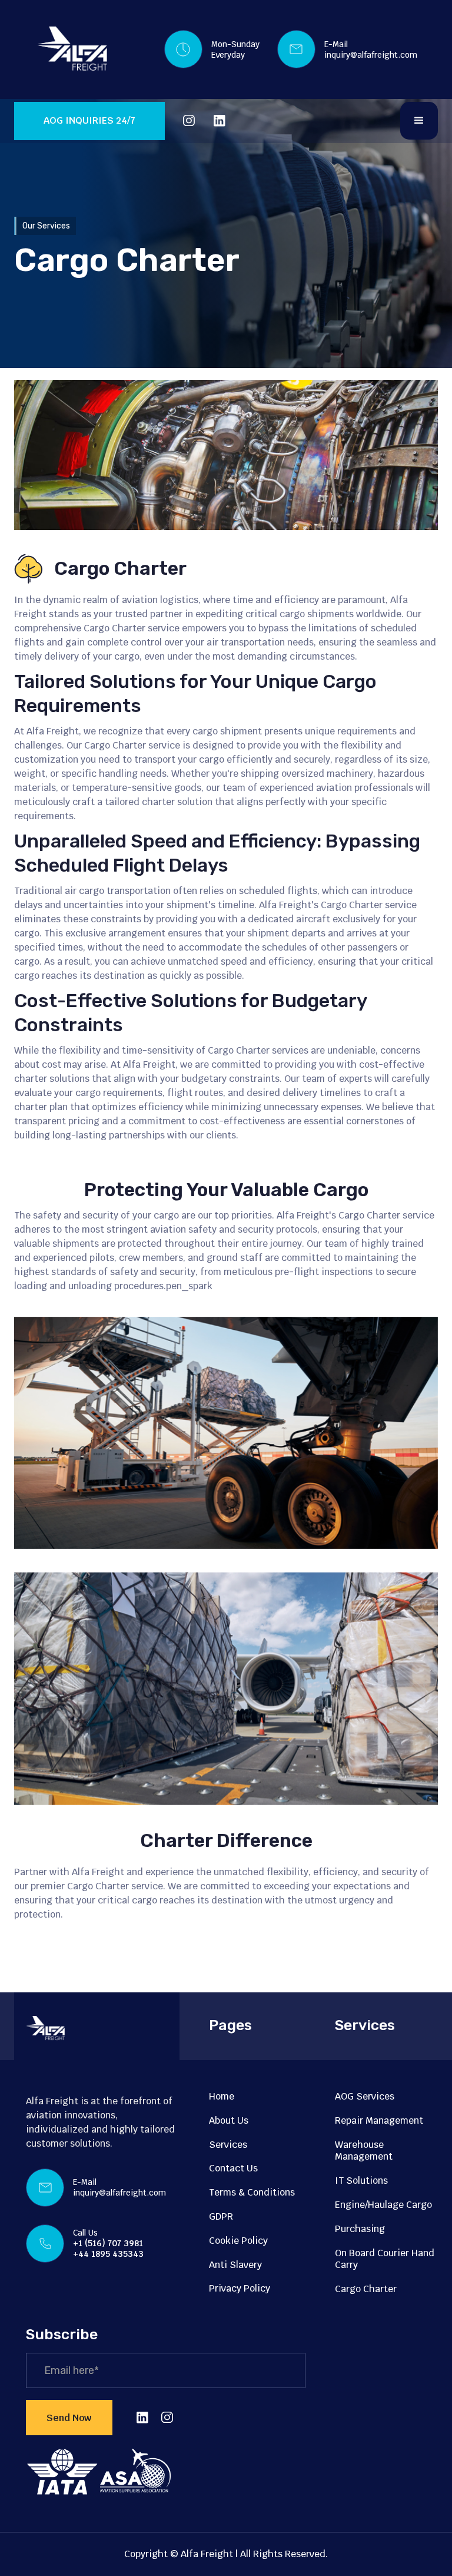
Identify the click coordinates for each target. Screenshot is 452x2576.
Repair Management (379, 2120)
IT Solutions (361, 2181)
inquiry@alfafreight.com (371, 55)
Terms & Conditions (252, 2192)
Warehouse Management (364, 2151)
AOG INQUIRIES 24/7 (89, 120)
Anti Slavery (235, 2265)
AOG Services (365, 2096)
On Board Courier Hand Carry (385, 2259)
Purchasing (360, 2229)
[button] (419, 121)
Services (228, 2145)
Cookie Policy (238, 2241)
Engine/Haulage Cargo (383, 2205)
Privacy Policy (240, 2288)
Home (222, 2096)
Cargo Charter (366, 2289)
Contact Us (233, 2168)
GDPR (221, 2216)
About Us (229, 2120)
